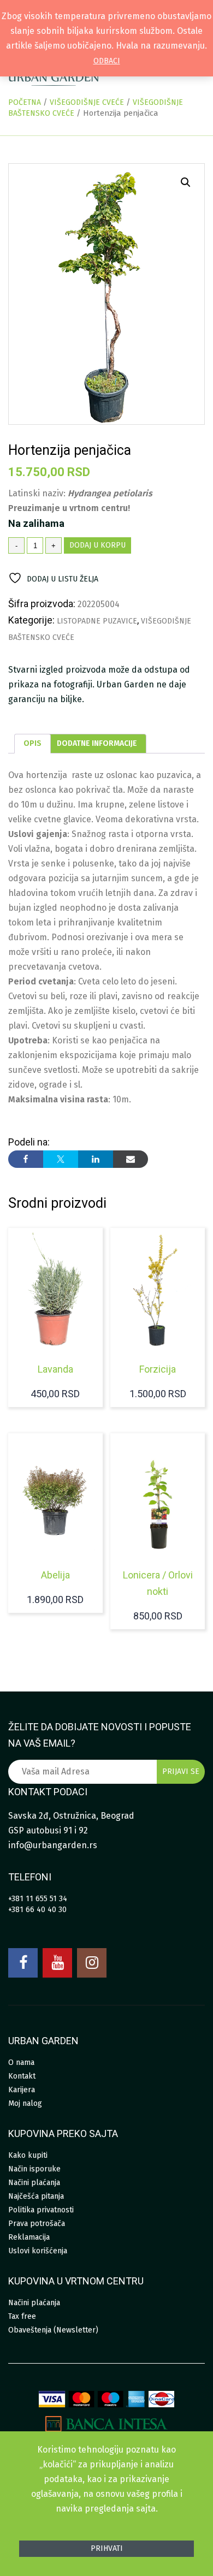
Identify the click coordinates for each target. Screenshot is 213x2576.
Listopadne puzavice (97, 621)
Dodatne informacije (97, 743)
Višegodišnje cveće (87, 102)
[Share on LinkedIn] (96, 1159)
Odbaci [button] (107, 61)
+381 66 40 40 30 (37, 1910)
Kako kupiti (28, 2155)
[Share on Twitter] (61, 1159)
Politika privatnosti (41, 2210)
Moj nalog (25, 2103)
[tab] (32, 744)
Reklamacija (29, 2237)
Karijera (22, 2090)
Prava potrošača (37, 2224)
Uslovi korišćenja (38, 2251)
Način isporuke (34, 2169)
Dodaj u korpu (97, 545)
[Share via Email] (131, 1159)
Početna (25, 102)
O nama (21, 2062)
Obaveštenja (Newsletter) (53, 2330)
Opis (32, 743)
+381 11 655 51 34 (38, 1899)
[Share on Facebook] (26, 1159)
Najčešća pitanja (36, 2196)
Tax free (22, 2316)
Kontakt (22, 2076)
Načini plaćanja (34, 2183)
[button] (186, 182)
